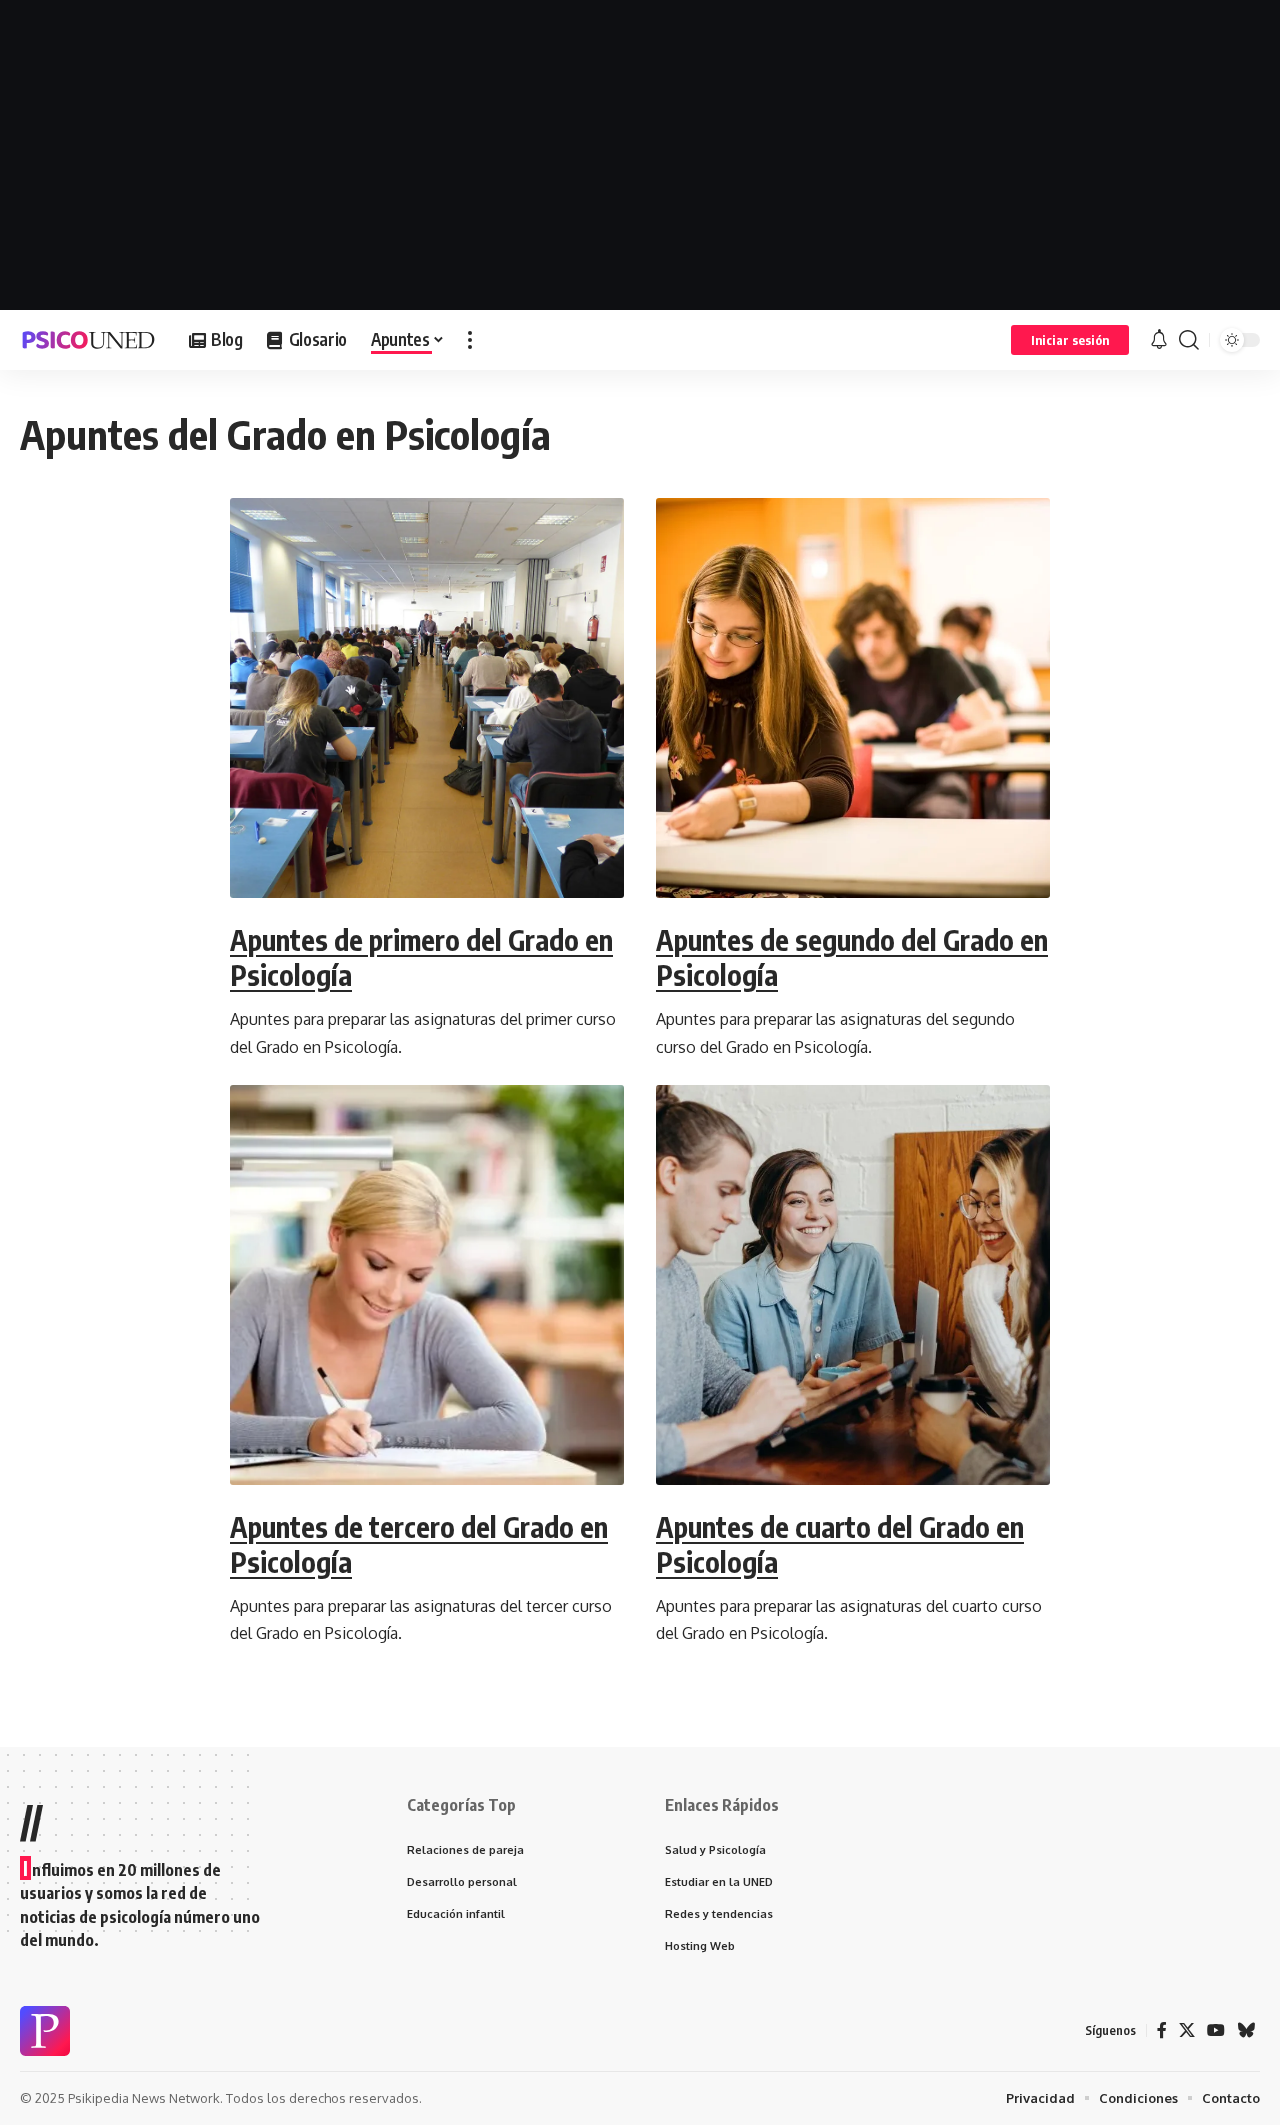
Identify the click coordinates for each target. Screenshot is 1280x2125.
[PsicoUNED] (88, 340)
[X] (1187, 2030)
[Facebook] (1162, 2030)
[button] (470, 340)
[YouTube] (1216, 2030)
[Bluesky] (1246, 2030)
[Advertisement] (640, 155)
